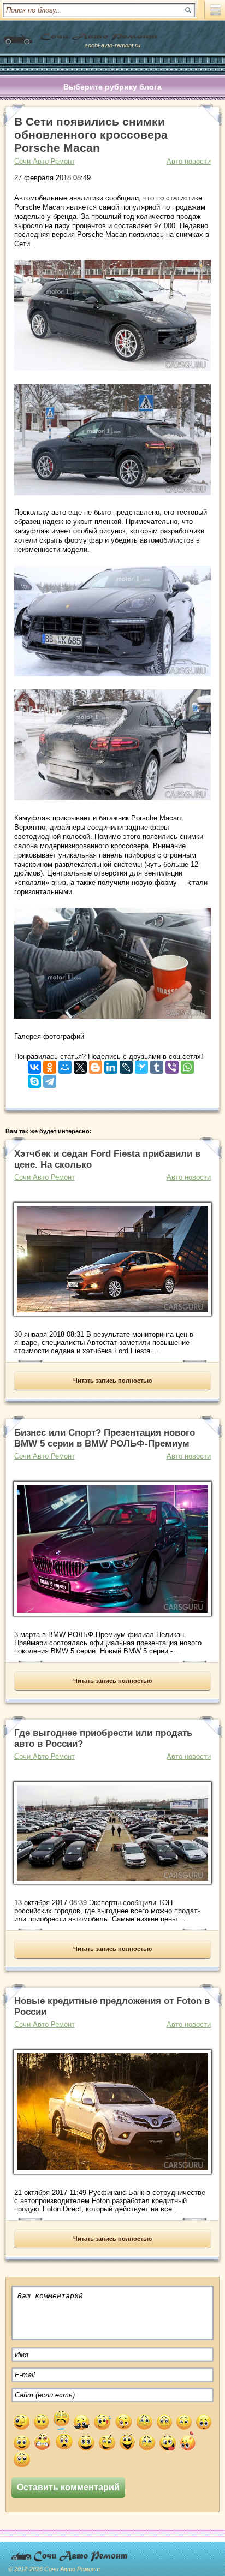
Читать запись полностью (112, 1381)
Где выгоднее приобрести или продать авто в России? (103, 1738)
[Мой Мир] (65, 1065)
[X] (80, 1065)
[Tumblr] (157, 1065)
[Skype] (34, 1079)
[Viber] (172, 1065)
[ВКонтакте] (34, 1065)
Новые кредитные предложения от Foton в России (112, 2006)
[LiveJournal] (126, 1065)
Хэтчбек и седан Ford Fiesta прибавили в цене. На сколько (107, 1159)
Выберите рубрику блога (112, 87)
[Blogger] (96, 1065)
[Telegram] (50, 1079)
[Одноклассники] (50, 1065)
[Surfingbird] (141, 1065)
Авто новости (189, 161)
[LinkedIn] (111, 1065)
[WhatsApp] (187, 1065)
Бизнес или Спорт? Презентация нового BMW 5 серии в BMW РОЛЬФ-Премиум (105, 1438)
